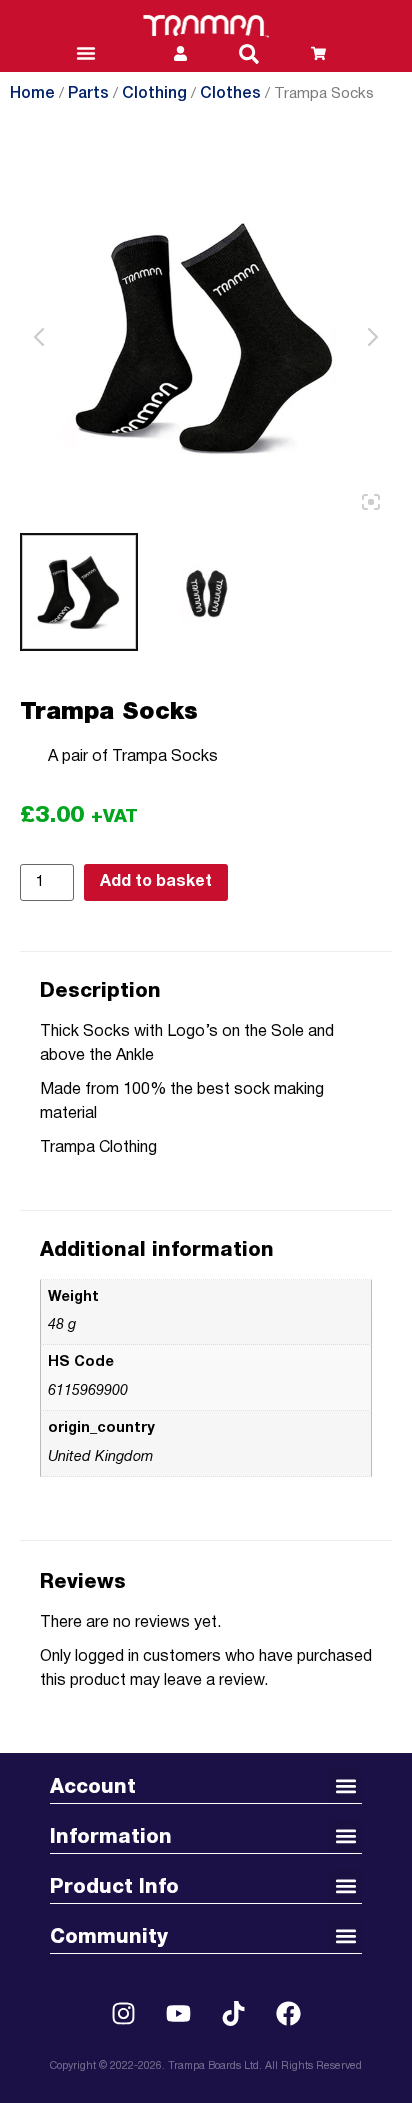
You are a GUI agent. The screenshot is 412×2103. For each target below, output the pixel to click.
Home (32, 94)
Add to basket (156, 882)
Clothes (230, 94)
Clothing (154, 94)
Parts (88, 94)
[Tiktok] (234, 2013)
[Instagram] (124, 2013)
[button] (249, 54)
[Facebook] (289, 2013)
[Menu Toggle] (86, 53)
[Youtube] (179, 2013)
